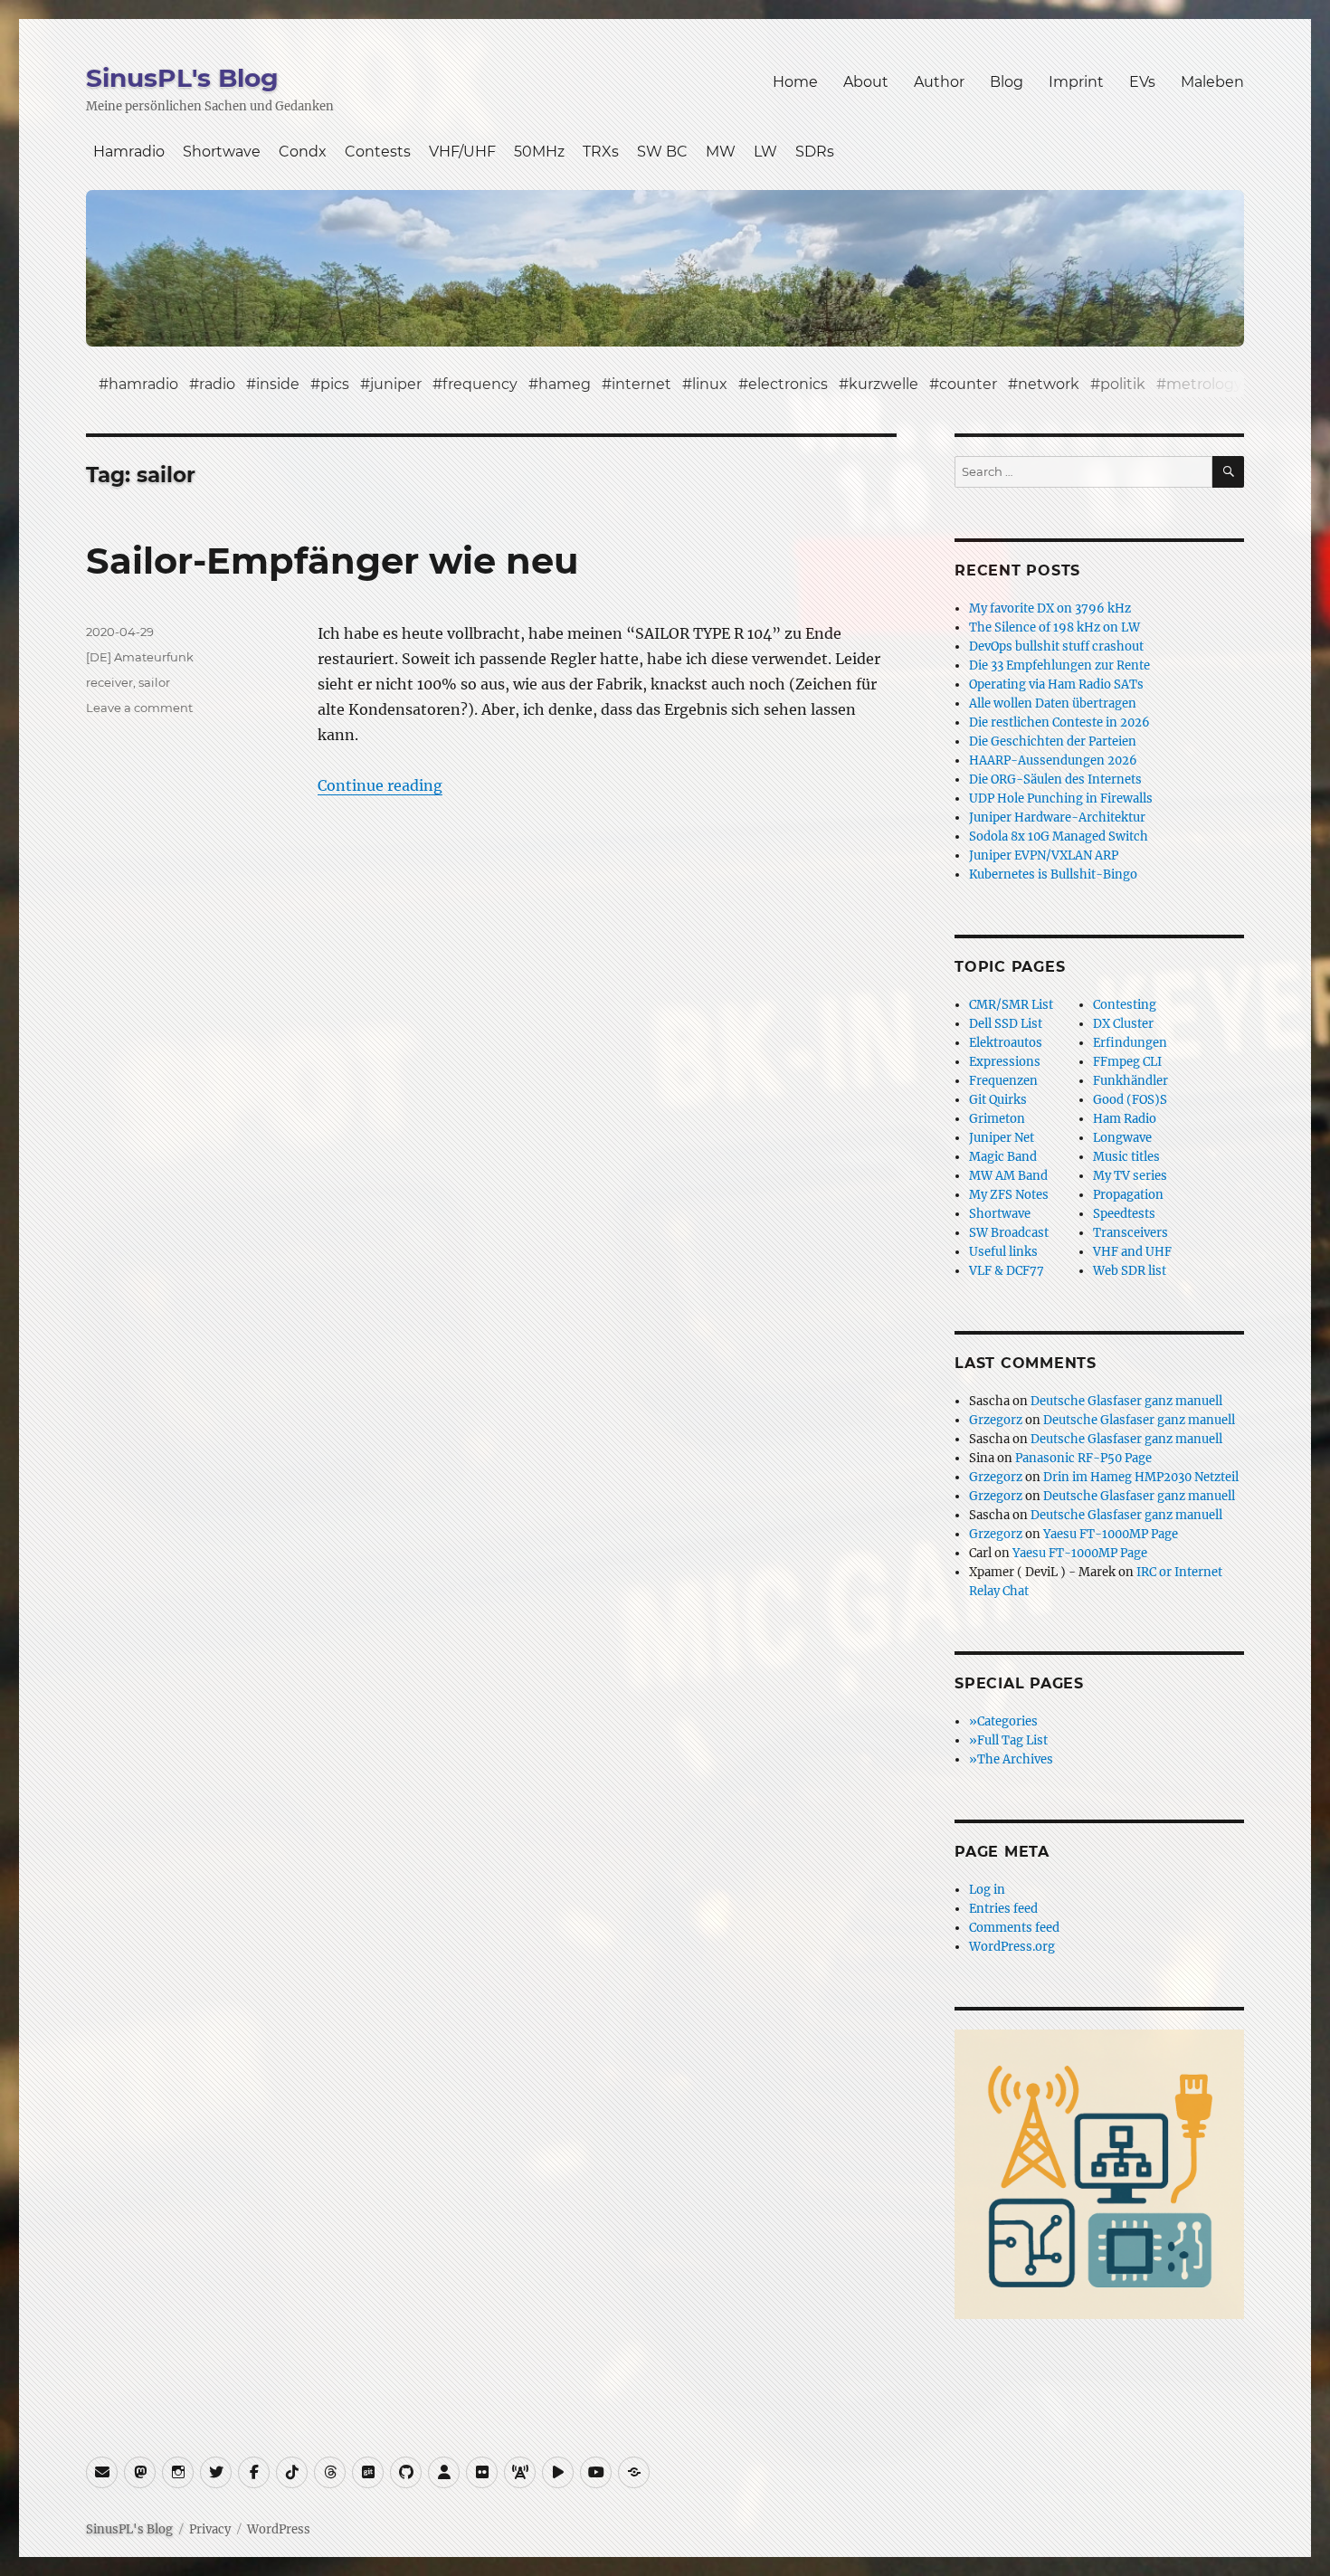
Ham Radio (1125, 1119)
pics (335, 384)
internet (641, 384)
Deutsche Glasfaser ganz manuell (1126, 1401)
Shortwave (222, 152)
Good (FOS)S (1130, 1100)
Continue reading (380, 785)
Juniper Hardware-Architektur (1057, 817)
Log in (987, 1890)
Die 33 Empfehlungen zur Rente (1059, 665)
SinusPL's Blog (182, 78)
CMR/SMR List (1011, 1005)
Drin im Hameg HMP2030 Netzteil (1141, 1477)
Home (795, 82)
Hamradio (129, 152)
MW (721, 152)
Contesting (1125, 1005)
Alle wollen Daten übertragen (1053, 703)
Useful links (1003, 1252)
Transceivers (1130, 1233)
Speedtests (1124, 1214)
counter (968, 384)
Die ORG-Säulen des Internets (1055, 779)
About (866, 82)
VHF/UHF (462, 152)
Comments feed (1014, 1928)
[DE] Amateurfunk (140, 657)
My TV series (1130, 1176)
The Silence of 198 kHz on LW (1054, 627)
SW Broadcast (1009, 1233)
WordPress (279, 2529)
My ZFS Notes (1009, 1195)
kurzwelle (883, 384)
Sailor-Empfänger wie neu (332, 561)
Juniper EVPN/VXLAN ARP (1044, 855)
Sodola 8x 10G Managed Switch (1059, 836)
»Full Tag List (1008, 1740)
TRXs (601, 152)
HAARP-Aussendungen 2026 (1053, 760)
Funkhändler (1130, 1081)
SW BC (662, 152)
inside (278, 384)
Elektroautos (1006, 1043)
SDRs (815, 152)
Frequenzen (1003, 1081)
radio (217, 384)
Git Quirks (998, 1100)
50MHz (539, 152)
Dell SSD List (1006, 1024)
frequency (480, 384)
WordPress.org (1012, 1947)
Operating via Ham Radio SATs (1056, 684)
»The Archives (1011, 1759)
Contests (378, 152)
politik (1123, 384)
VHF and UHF (1132, 1252)
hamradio (143, 384)
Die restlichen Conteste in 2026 (1059, 722)
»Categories (1003, 1721)
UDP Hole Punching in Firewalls (1061, 798)
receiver (109, 682)
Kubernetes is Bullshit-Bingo (1053, 875)
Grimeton (997, 1119)
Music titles (1126, 1157)
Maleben (1212, 82)
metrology (1204, 384)
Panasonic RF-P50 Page (1083, 1458)
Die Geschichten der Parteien (1053, 741)
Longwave (1122, 1138)
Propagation (1128, 1195)
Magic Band (1003, 1157)
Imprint (1076, 82)
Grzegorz (996, 1420)
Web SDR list (1130, 1271)
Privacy (210, 2529)
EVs (1142, 82)
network (1049, 384)
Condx (303, 152)
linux (710, 384)
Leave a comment (139, 708)
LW (765, 152)
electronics (788, 384)
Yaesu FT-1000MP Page (1111, 1534)
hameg (565, 384)
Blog (1007, 82)
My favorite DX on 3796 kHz (1050, 608)
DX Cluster (1123, 1024)
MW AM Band (1008, 1176)
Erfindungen (1130, 1043)
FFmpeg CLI (1127, 1062)
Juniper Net (1002, 1138)
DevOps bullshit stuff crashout (1056, 646)
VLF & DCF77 (1007, 1271)
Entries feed (1003, 1909)
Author (939, 82)
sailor (154, 682)
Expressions (1005, 1062)
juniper (396, 384)
